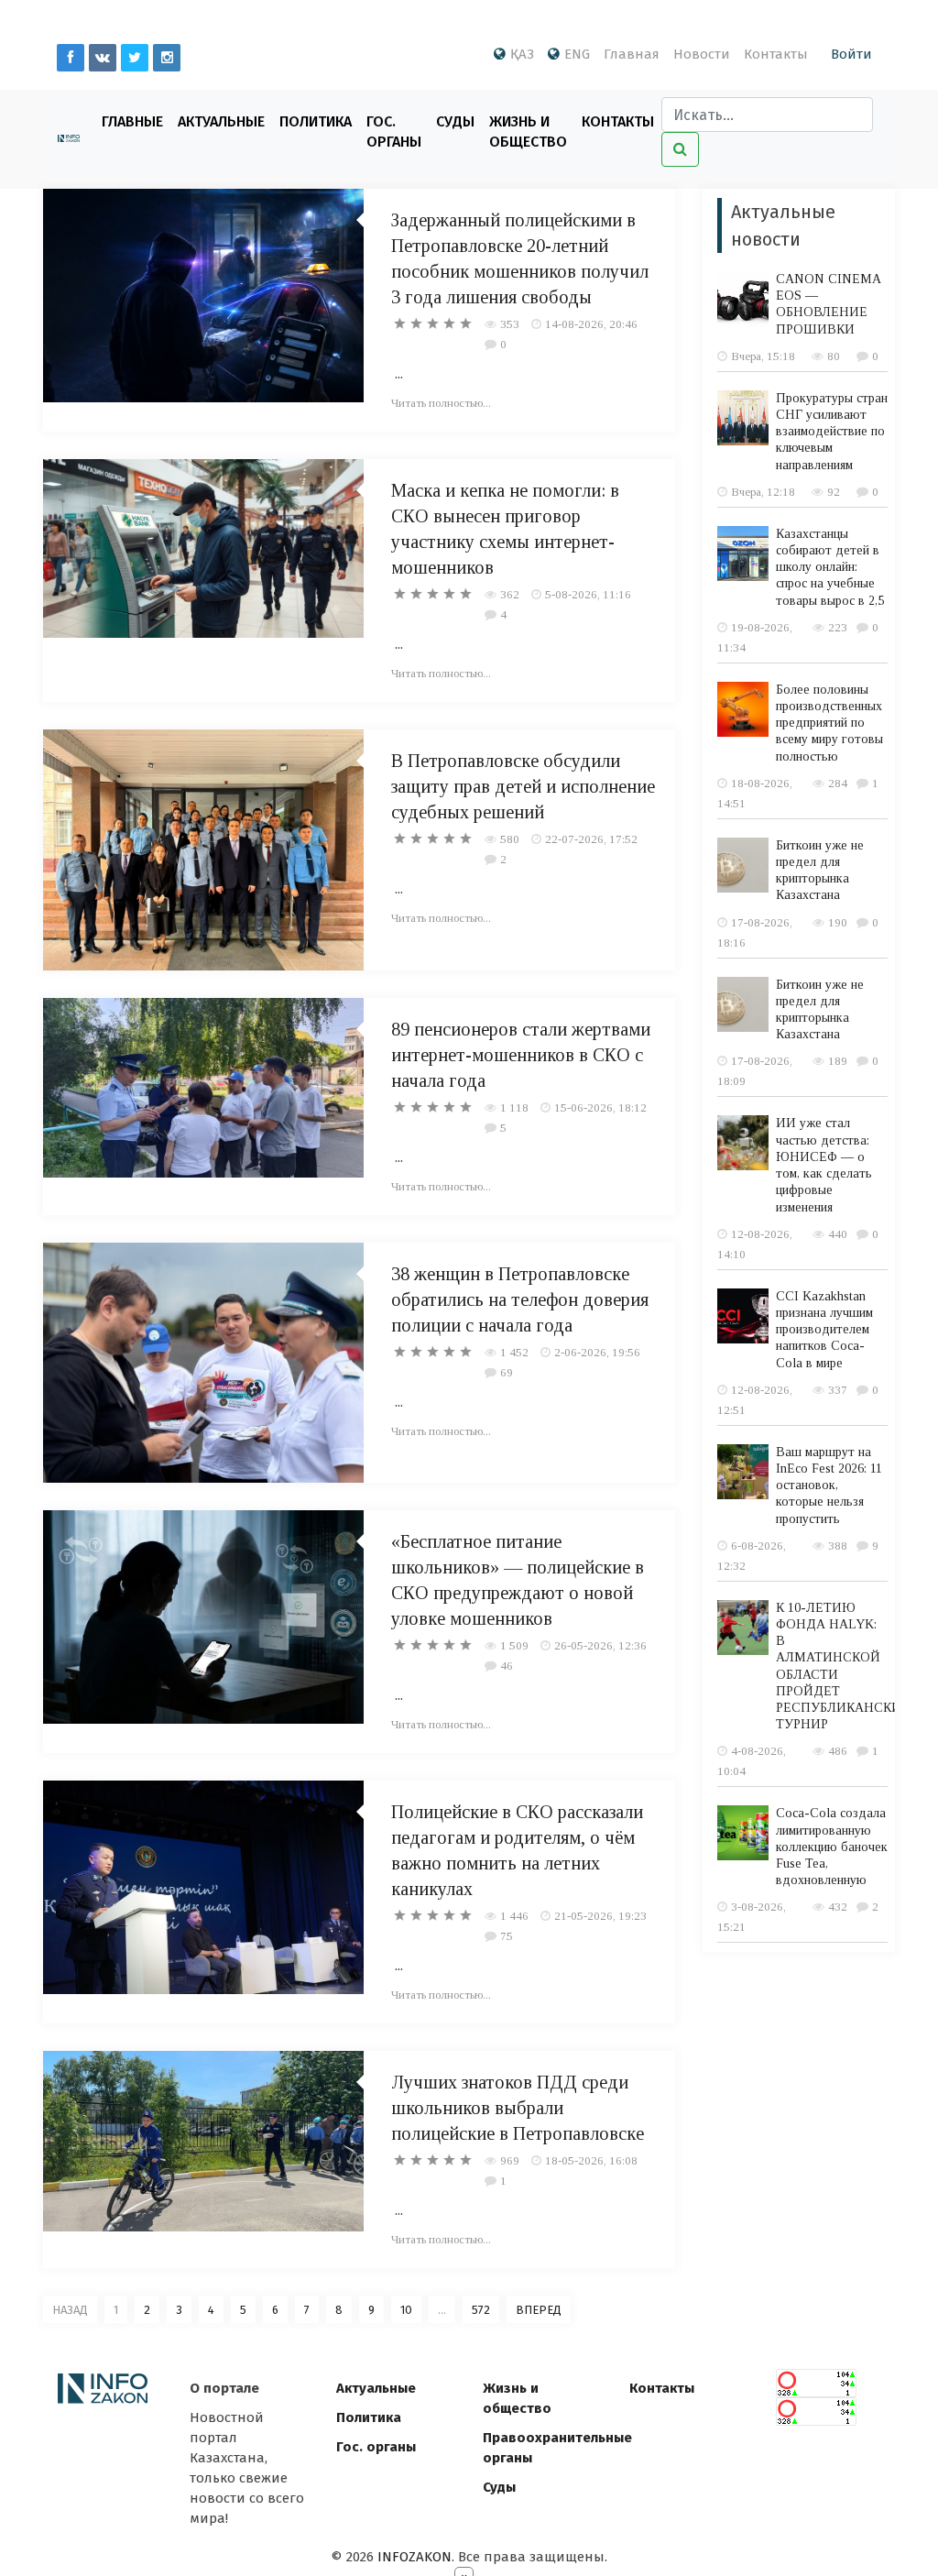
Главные (132, 121)
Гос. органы (394, 132)
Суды (455, 121)
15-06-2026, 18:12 (600, 1107)
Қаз (522, 54)
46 (507, 1666)
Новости (702, 54)
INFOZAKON (414, 2557)
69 (507, 1372)
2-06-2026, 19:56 (597, 1352)
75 (507, 1936)
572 (481, 2310)
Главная (632, 54)
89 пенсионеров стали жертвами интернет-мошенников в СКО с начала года (521, 1055)
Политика (316, 121)
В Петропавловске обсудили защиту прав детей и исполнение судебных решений (523, 786)
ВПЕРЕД (539, 2310)
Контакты (776, 54)
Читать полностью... (441, 403)
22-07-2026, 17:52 (591, 839)
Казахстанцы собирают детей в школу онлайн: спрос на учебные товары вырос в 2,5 (830, 567)
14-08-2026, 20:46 (591, 324)
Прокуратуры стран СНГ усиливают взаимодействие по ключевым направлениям (832, 432)
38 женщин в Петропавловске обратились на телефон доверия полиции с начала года (520, 1299)
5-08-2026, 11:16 (588, 594)
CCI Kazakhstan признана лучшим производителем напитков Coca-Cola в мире (824, 1330)
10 (406, 2310)
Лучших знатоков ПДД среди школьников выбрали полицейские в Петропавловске (518, 2108)
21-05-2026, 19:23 (600, 1916)
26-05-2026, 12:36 (600, 1645)
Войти (851, 54)
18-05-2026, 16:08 (591, 2160)
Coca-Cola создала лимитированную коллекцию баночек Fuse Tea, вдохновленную (832, 1847)
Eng (577, 54)
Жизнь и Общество (528, 132)
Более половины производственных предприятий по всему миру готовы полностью (829, 723)
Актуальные (221, 121)
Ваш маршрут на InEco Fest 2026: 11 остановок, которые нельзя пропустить (829, 1485)
